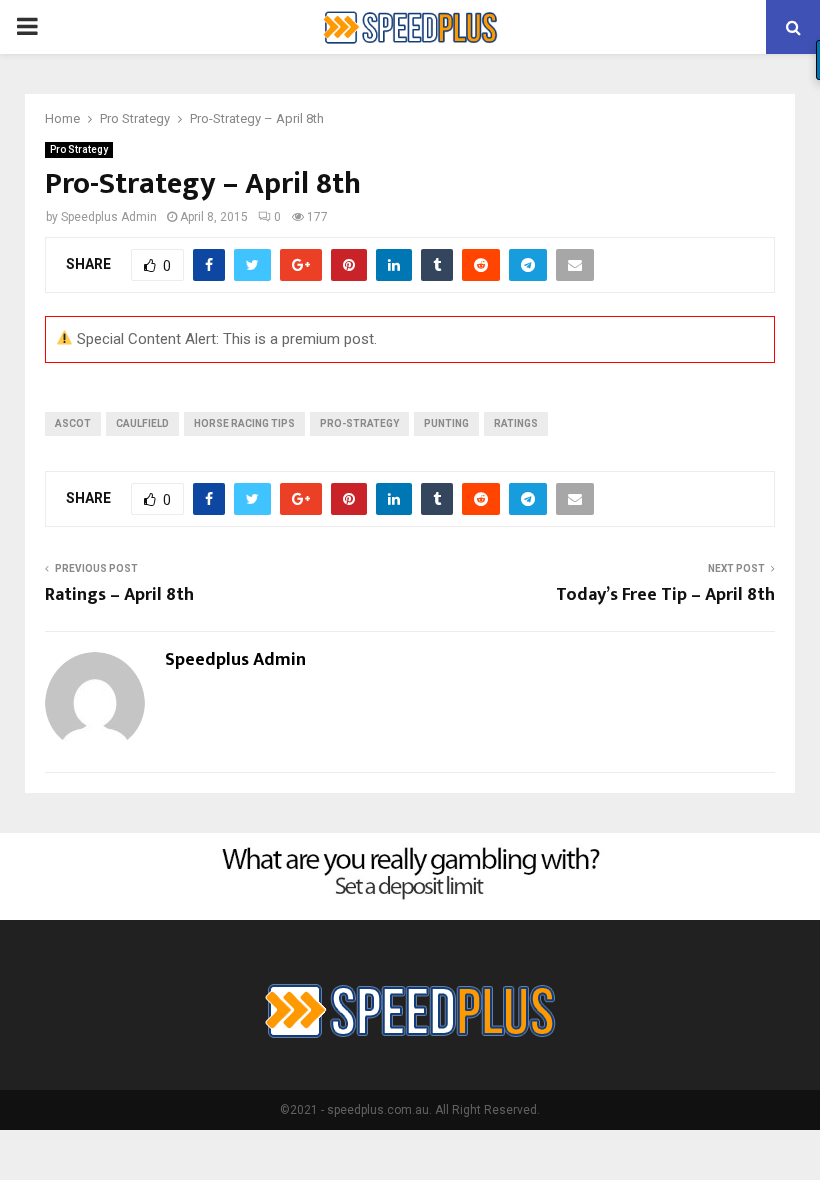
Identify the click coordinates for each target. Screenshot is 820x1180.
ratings (516, 423)
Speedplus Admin (109, 217)
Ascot (73, 423)
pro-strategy (359, 423)
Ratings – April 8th (119, 595)
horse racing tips (244, 423)
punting (446, 423)
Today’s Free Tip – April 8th (665, 595)
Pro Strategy (79, 149)
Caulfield (142, 423)
